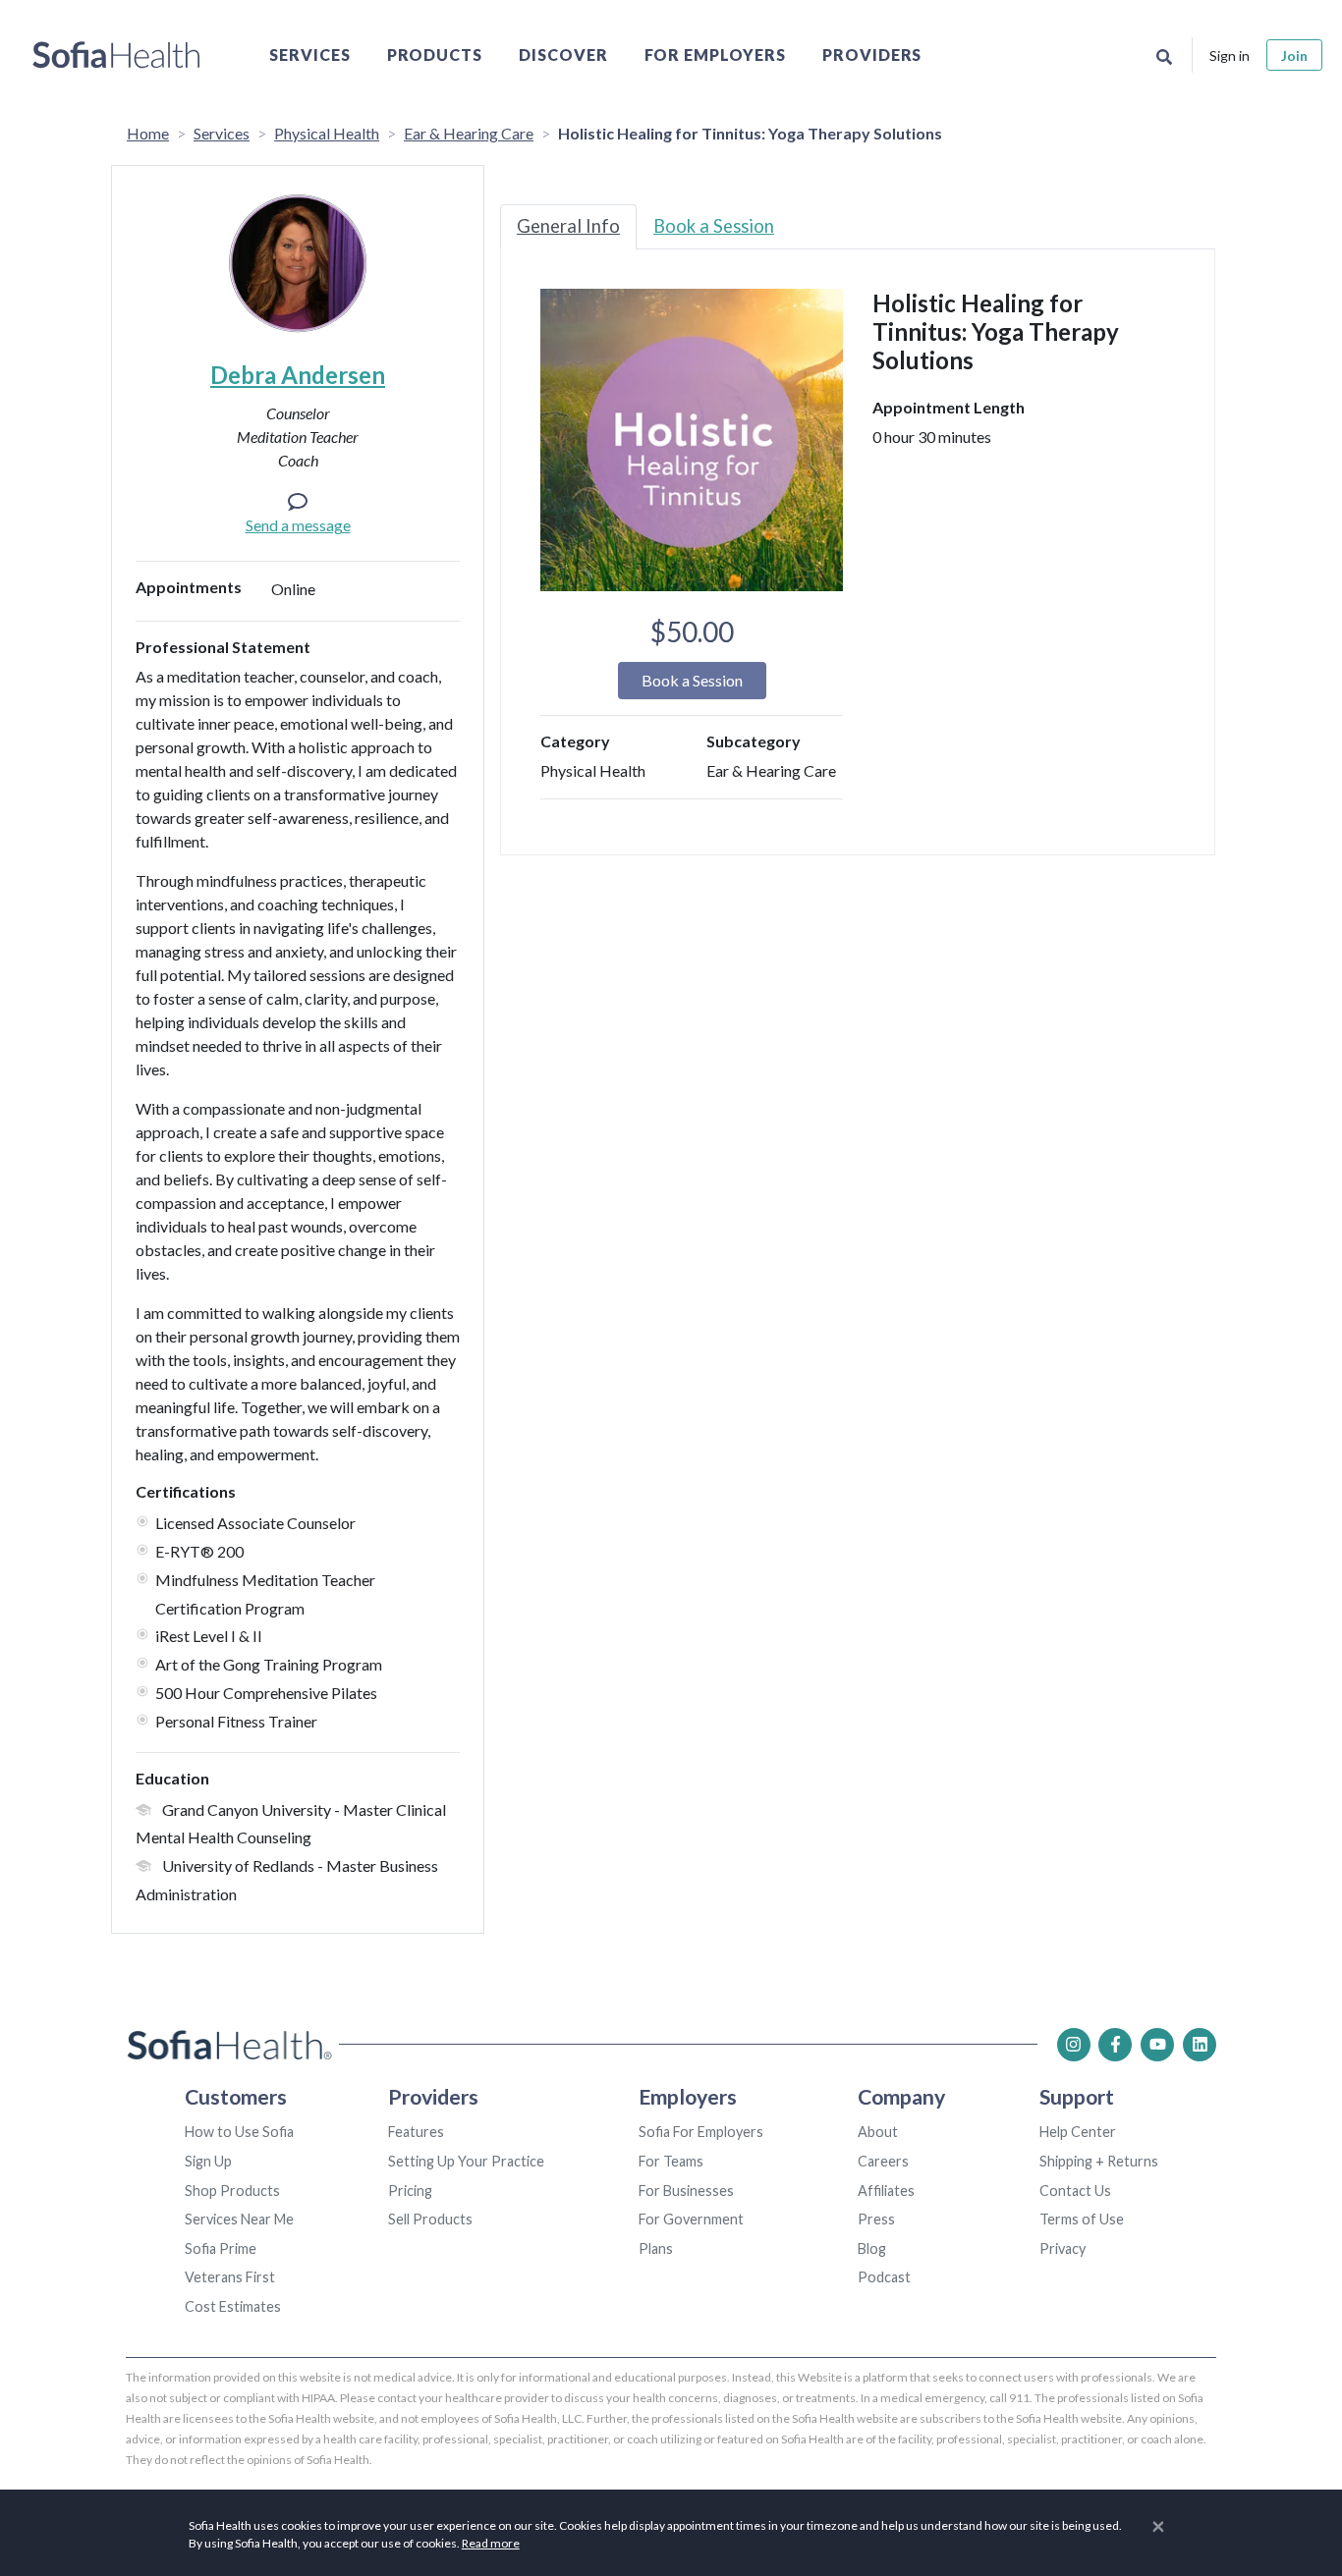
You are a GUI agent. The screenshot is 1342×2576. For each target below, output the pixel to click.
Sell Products (430, 2219)
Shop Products (232, 2191)
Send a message (298, 525)
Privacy (1062, 2248)
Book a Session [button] (692, 680)
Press (876, 2219)
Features (416, 2132)
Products (435, 55)
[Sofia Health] (116, 55)
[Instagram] (1074, 2045)
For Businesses (686, 2191)
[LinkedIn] (1200, 2045)
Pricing (410, 2191)
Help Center (1078, 2132)
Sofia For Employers (701, 2132)
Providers (872, 55)
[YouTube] (1157, 2045)
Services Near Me (239, 2219)
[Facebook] (1115, 2045)
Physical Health (327, 133)
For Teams (671, 2161)
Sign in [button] (1230, 55)
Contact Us (1075, 2191)
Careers (883, 2161)
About (878, 2132)
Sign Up (208, 2161)
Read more (491, 2543)
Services (310, 55)
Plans (656, 2248)
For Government (691, 2219)
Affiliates (886, 2191)
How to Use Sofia (239, 2132)
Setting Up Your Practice (466, 2161)
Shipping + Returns (1099, 2161)
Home (148, 133)
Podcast (884, 2277)
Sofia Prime (221, 2248)
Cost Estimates (233, 2306)
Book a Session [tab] (714, 226)
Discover (563, 55)
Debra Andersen (298, 375)
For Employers (715, 55)
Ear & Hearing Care (469, 133)
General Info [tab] (568, 226)
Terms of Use (1082, 2219)
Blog (872, 2248)
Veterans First (230, 2277)
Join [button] (1294, 55)
